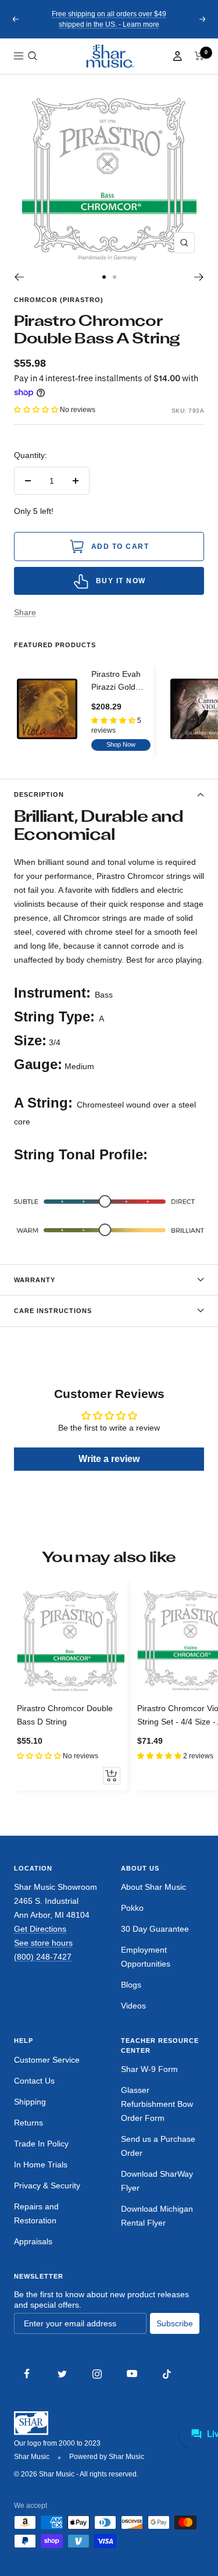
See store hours (43, 1943)
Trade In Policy (41, 2144)
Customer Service (47, 2060)
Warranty (35, 1280)
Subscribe (175, 2323)
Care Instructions (53, 1311)
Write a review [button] (109, 1459)
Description (39, 794)
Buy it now (121, 581)
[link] (109, 56)
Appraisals (33, 2241)
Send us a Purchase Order (158, 2146)
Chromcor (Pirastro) (59, 300)
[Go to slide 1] (104, 277)
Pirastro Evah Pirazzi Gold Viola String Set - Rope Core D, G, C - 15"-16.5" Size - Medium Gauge (121, 682)
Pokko (132, 1908)
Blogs (131, 1985)
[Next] (199, 277)
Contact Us (34, 2081)
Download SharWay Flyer (157, 2181)
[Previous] (19, 277)
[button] (33, 56)
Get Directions (40, 1929)
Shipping (30, 2102)
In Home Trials (41, 2165)
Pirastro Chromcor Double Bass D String (65, 1715)
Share (25, 612)
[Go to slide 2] (115, 277)
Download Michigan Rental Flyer (157, 2216)
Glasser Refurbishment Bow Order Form (157, 2104)
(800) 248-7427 (43, 1957)
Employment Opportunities (146, 1957)
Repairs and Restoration (36, 2213)
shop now (121, 744)
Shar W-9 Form (149, 2069)
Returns (28, 2123)
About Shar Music (153, 1887)
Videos (133, 2006)
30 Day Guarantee (155, 1929)
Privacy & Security (47, 2185)
